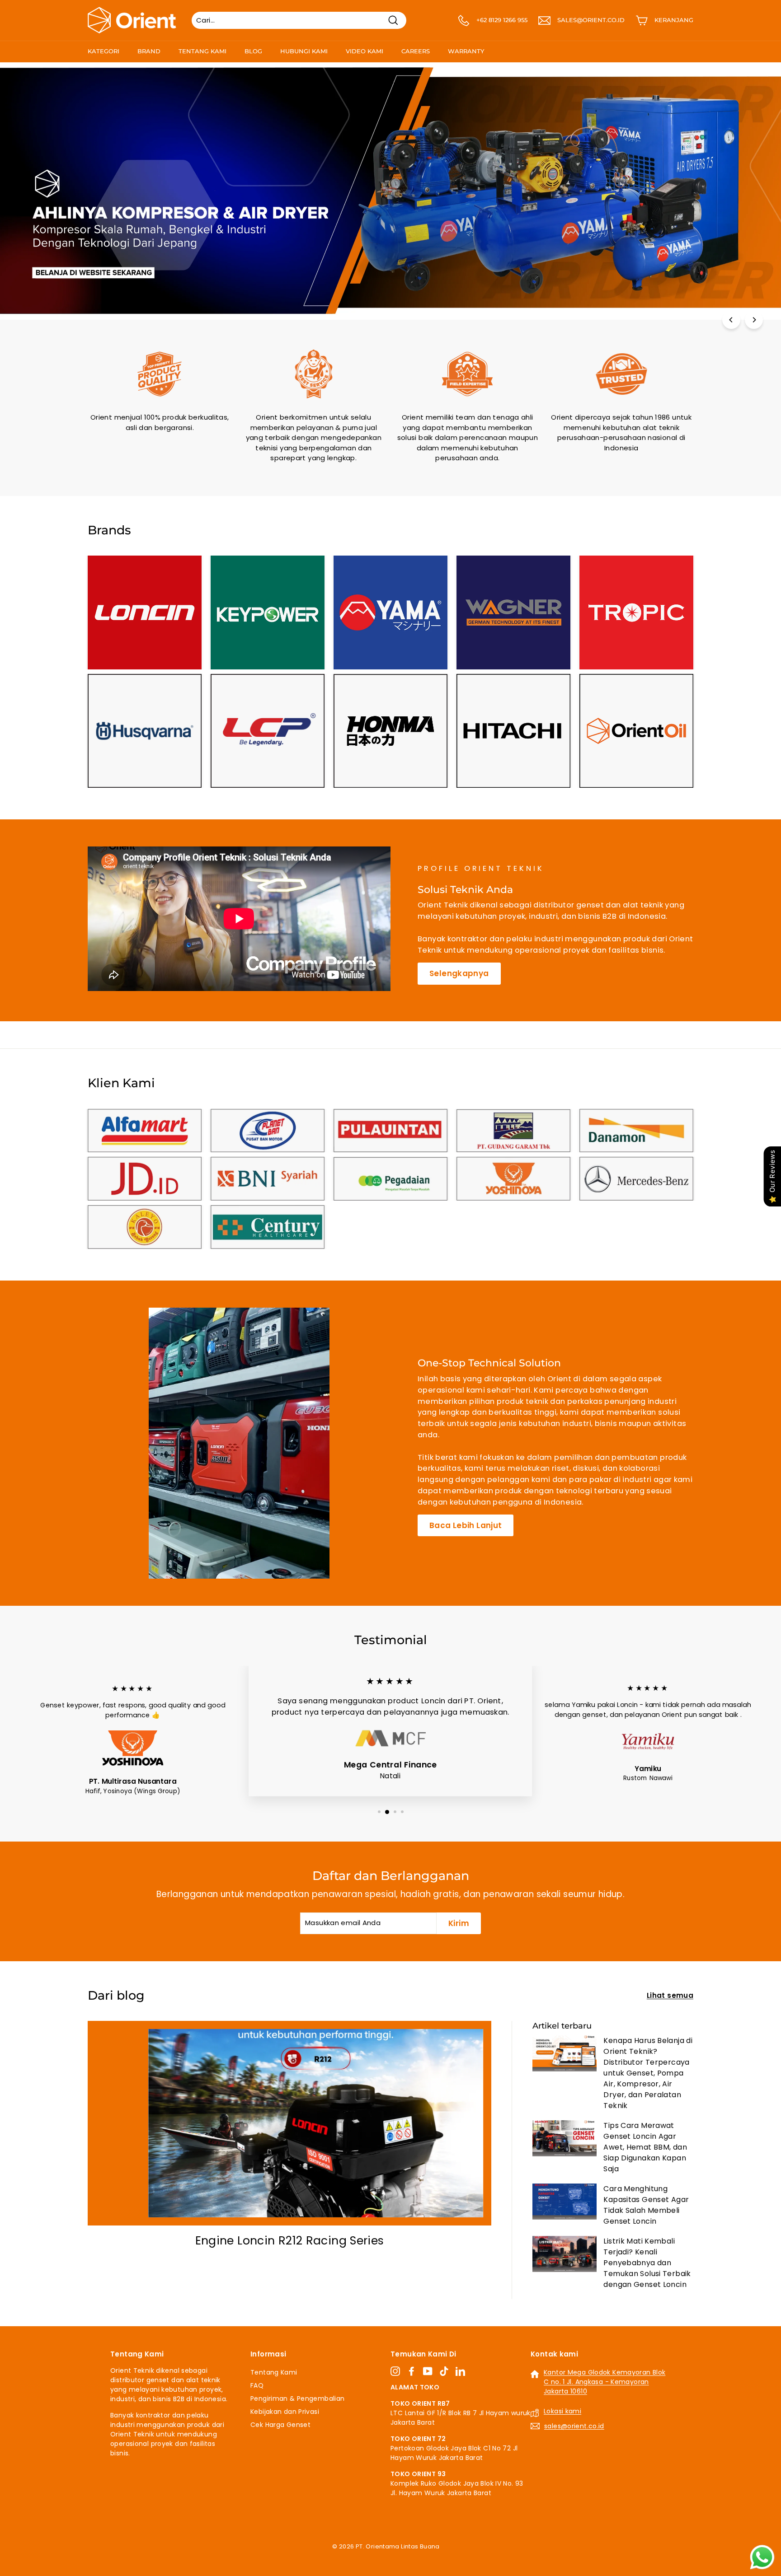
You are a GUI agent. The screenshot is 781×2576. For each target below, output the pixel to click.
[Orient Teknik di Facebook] (412, 2371)
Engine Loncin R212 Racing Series (290, 2241)
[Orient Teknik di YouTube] (428, 2371)
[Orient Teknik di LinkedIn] (460, 2371)
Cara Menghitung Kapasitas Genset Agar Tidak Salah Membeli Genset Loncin (646, 2205)
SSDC (400, 2557)
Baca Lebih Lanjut (466, 1525)
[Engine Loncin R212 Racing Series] (289, 2123)
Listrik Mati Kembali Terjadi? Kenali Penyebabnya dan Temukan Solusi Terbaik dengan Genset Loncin (647, 2263)
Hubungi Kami (304, 51)
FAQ (257, 2385)
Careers (416, 51)
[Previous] (731, 320)
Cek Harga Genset (280, 2425)
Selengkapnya (459, 973)
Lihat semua (670, 1995)
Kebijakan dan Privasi (285, 2412)
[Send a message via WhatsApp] (762, 2557)
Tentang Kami (202, 51)
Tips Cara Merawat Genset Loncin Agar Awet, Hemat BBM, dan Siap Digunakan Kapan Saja (645, 2147)
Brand (149, 51)
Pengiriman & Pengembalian (297, 2398)
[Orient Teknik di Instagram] (395, 2371)
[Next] (754, 320)
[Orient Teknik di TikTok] (444, 2371)
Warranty (466, 51)
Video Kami (365, 51)
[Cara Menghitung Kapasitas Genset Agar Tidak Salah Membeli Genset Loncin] (565, 2202)
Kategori (104, 51)
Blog (253, 51)
